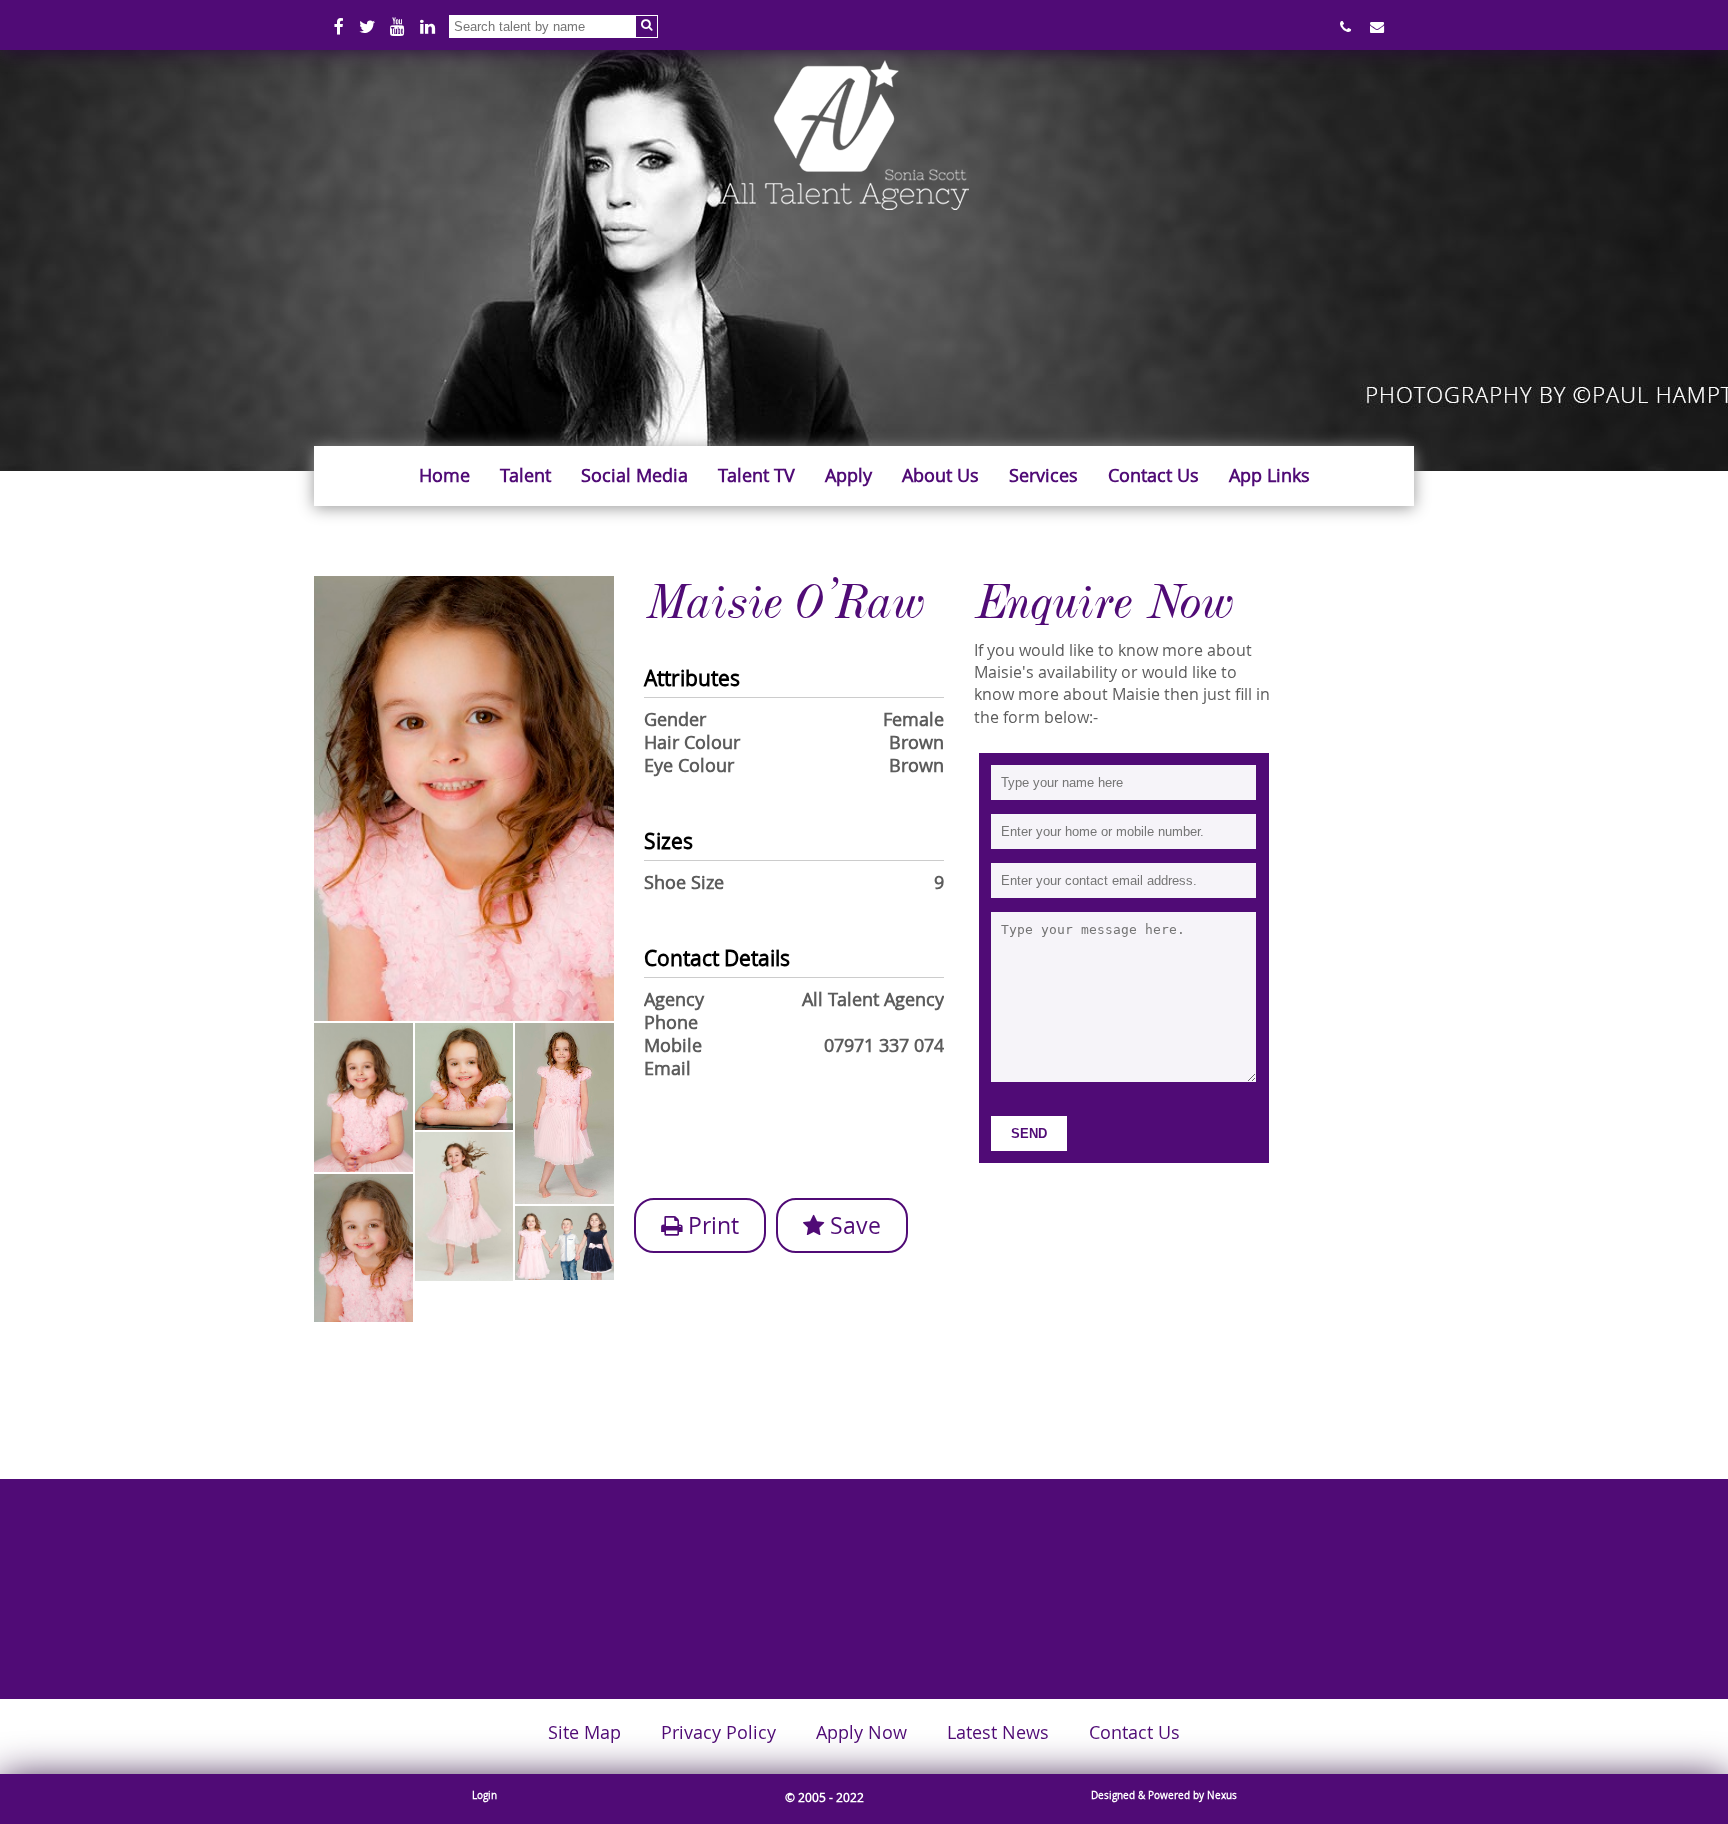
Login (484, 1795)
